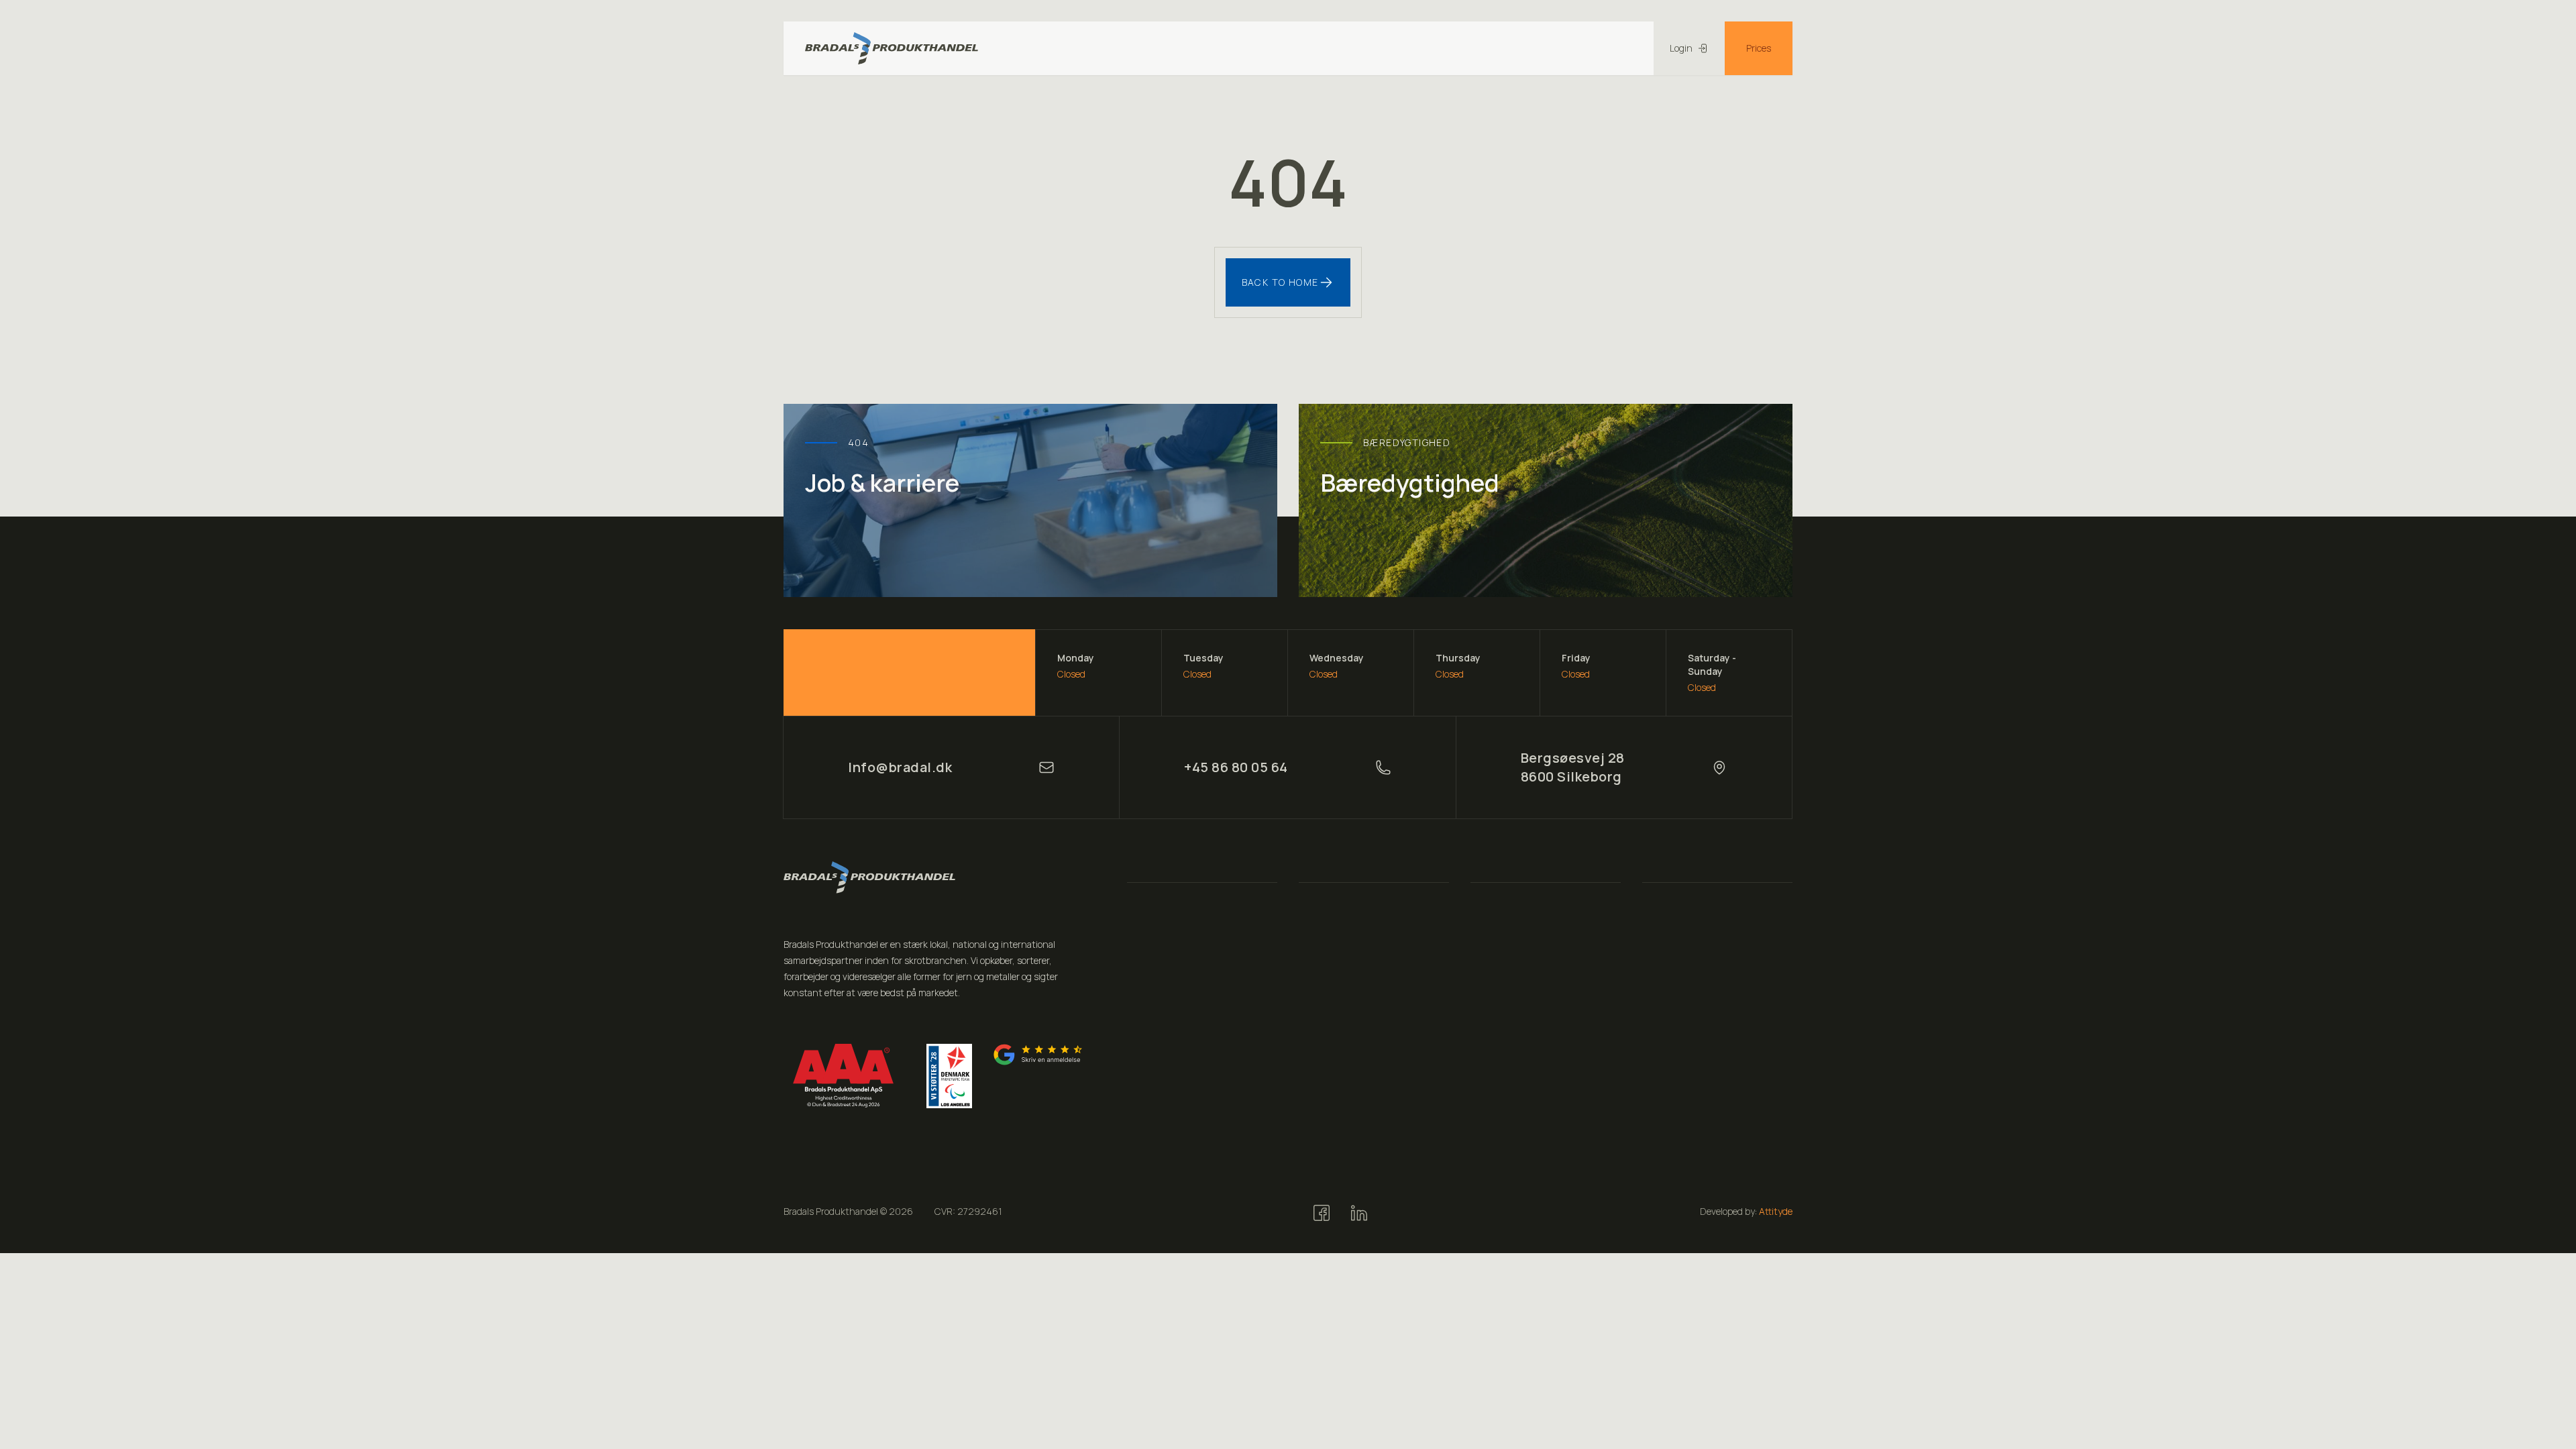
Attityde (1776, 1211)
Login (1681, 48)
